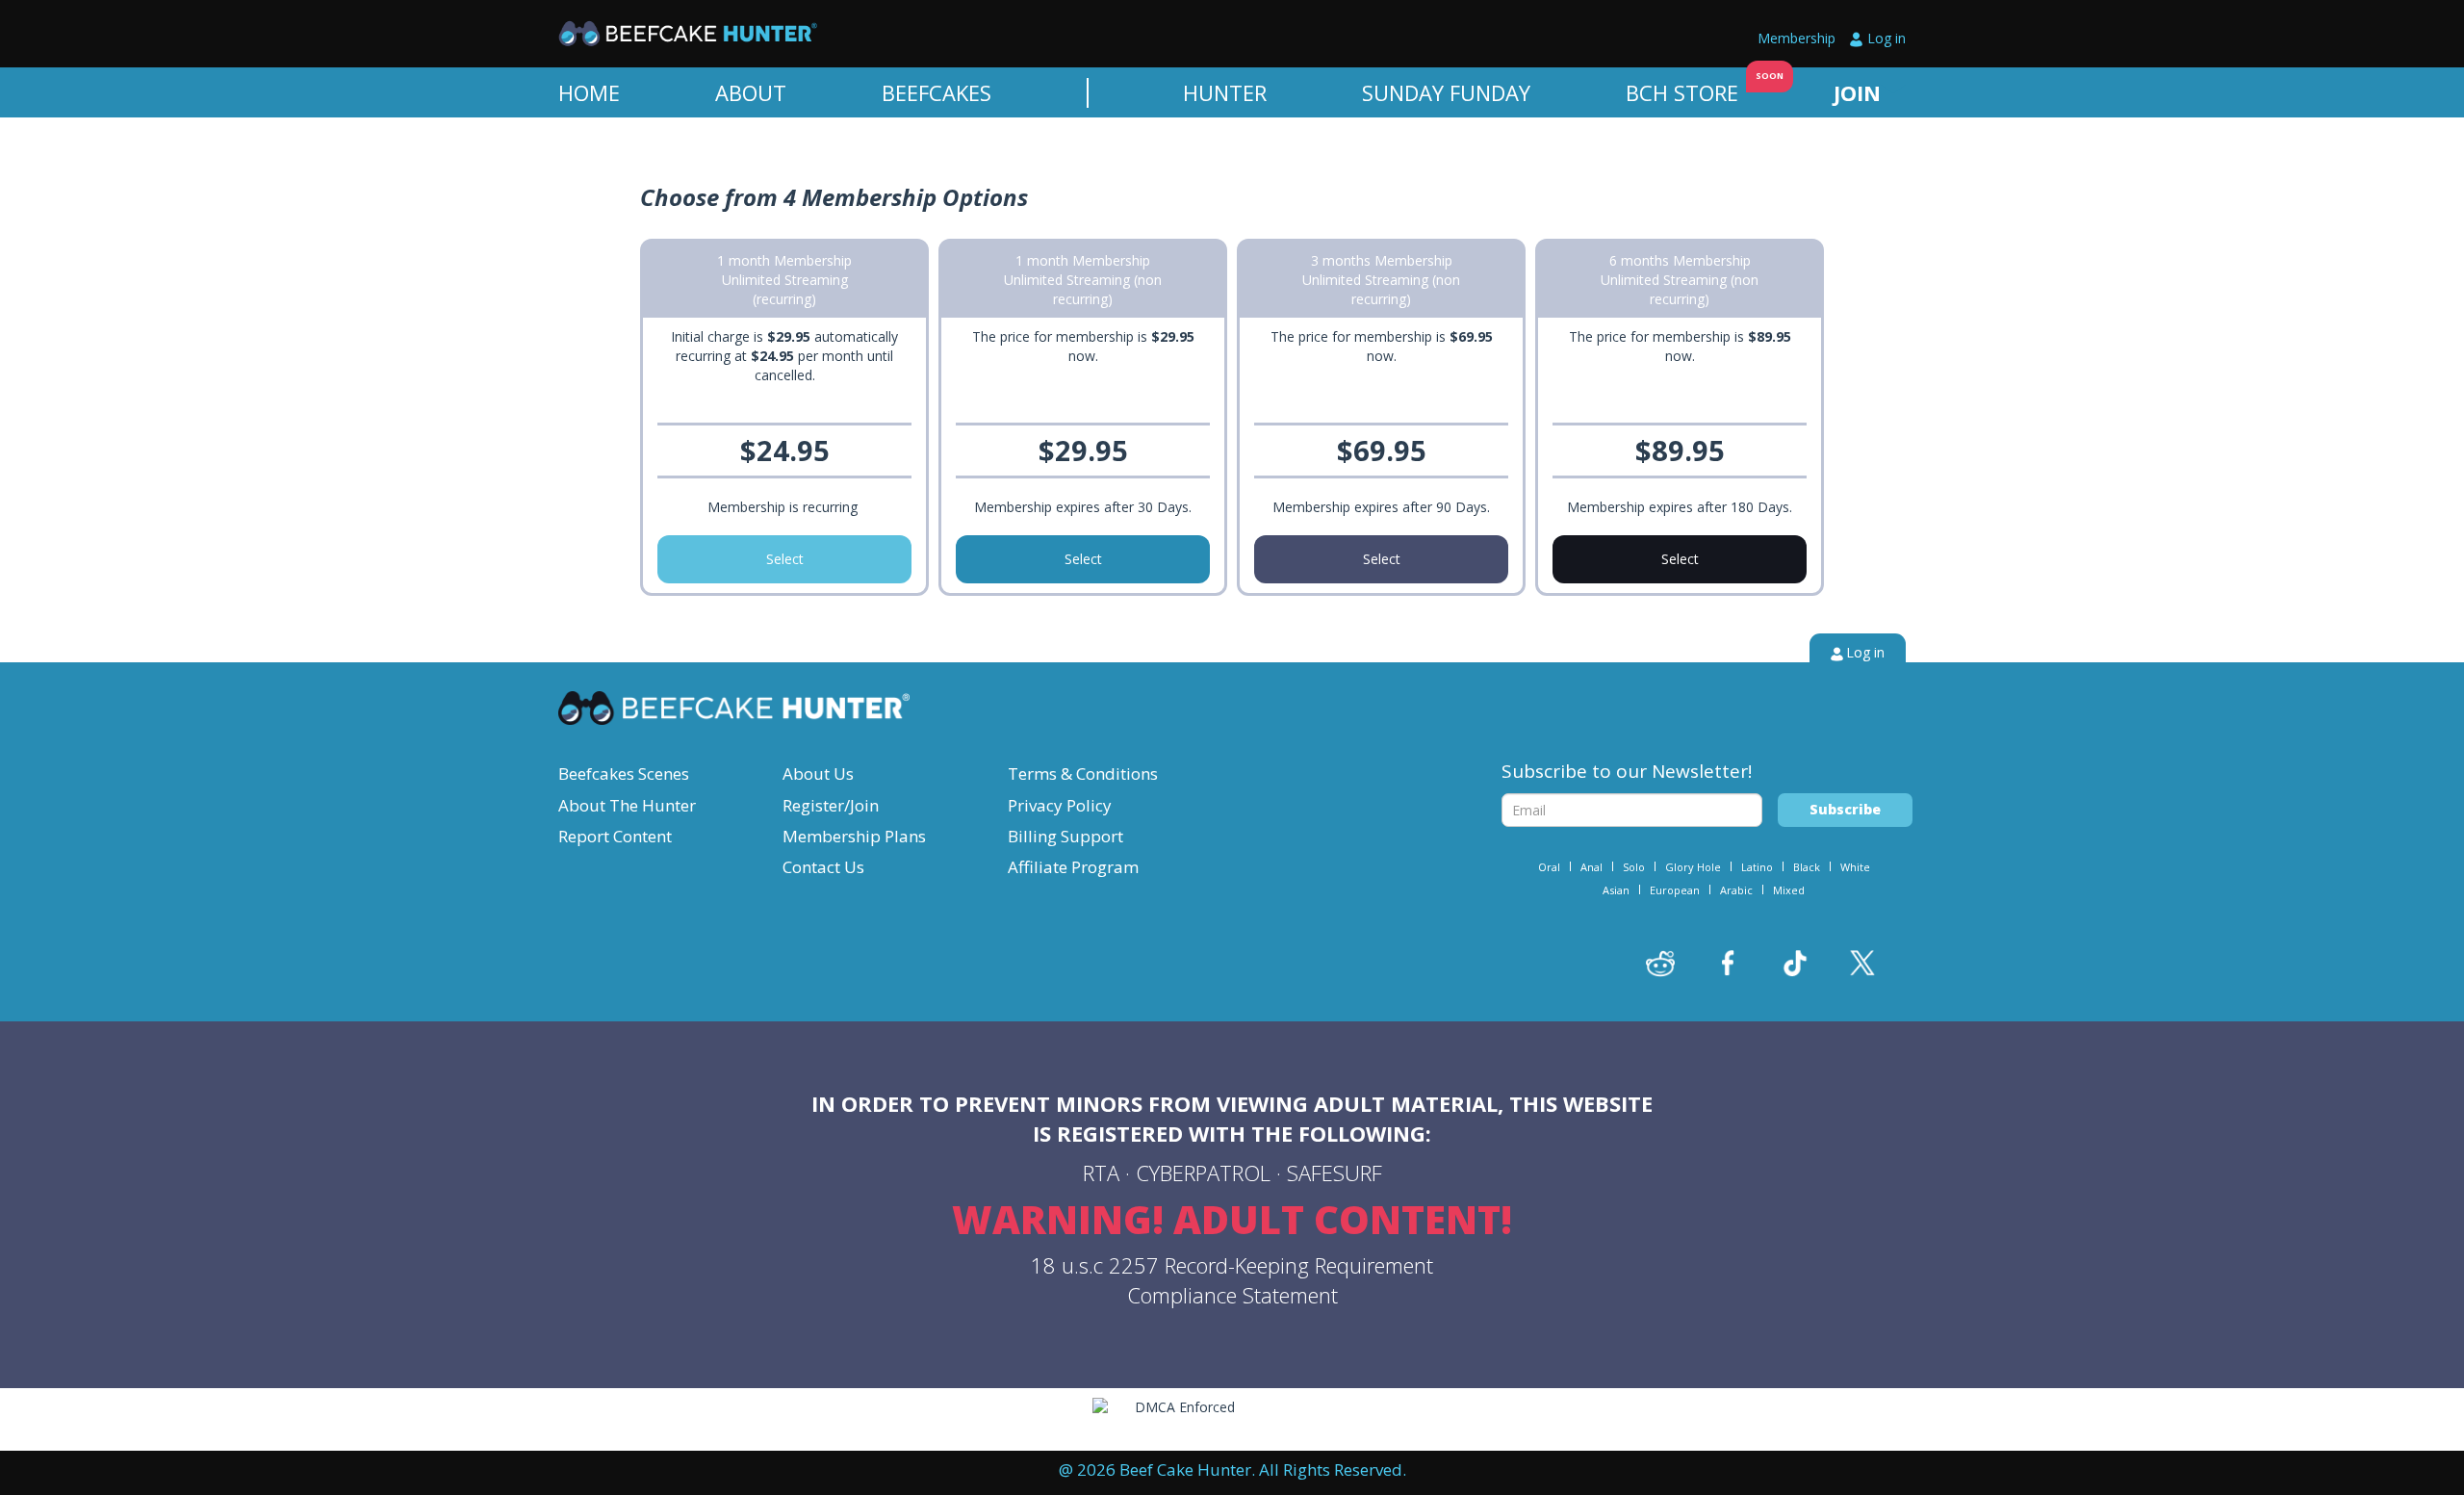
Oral (1549, 867)
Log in (1886, 38)
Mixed (1789, 890)
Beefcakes (937, 92)
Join (1857, 92)
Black (1807, 867)
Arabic (1736, 890)
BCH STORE (1682, 92)
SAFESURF (1335, 1173)
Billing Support (1065, 836)
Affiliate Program (1073, 867)
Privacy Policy (1060, 805)
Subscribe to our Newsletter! (1627, 771)
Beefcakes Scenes (624, 773)
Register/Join (831, 805)
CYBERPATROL (1203, 1173)
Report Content (615, 836)
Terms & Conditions (1083, 773)
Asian (1616, 890)
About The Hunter (627, 805)
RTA (1101, 1173)
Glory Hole (1693, 867)
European (1675, 890)
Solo (1634, 867)
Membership (1797, 38)
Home (589, 92)
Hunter (1225, 92)
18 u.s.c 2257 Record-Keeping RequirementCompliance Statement (1232, 1280)
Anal (1591, 867)
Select (785, 559)
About (751, 92)
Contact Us (823, 867)
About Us (818, 773)
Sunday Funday (1446, 92)
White (1855, 867)
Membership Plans (854, 836)
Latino (1757, 867)
